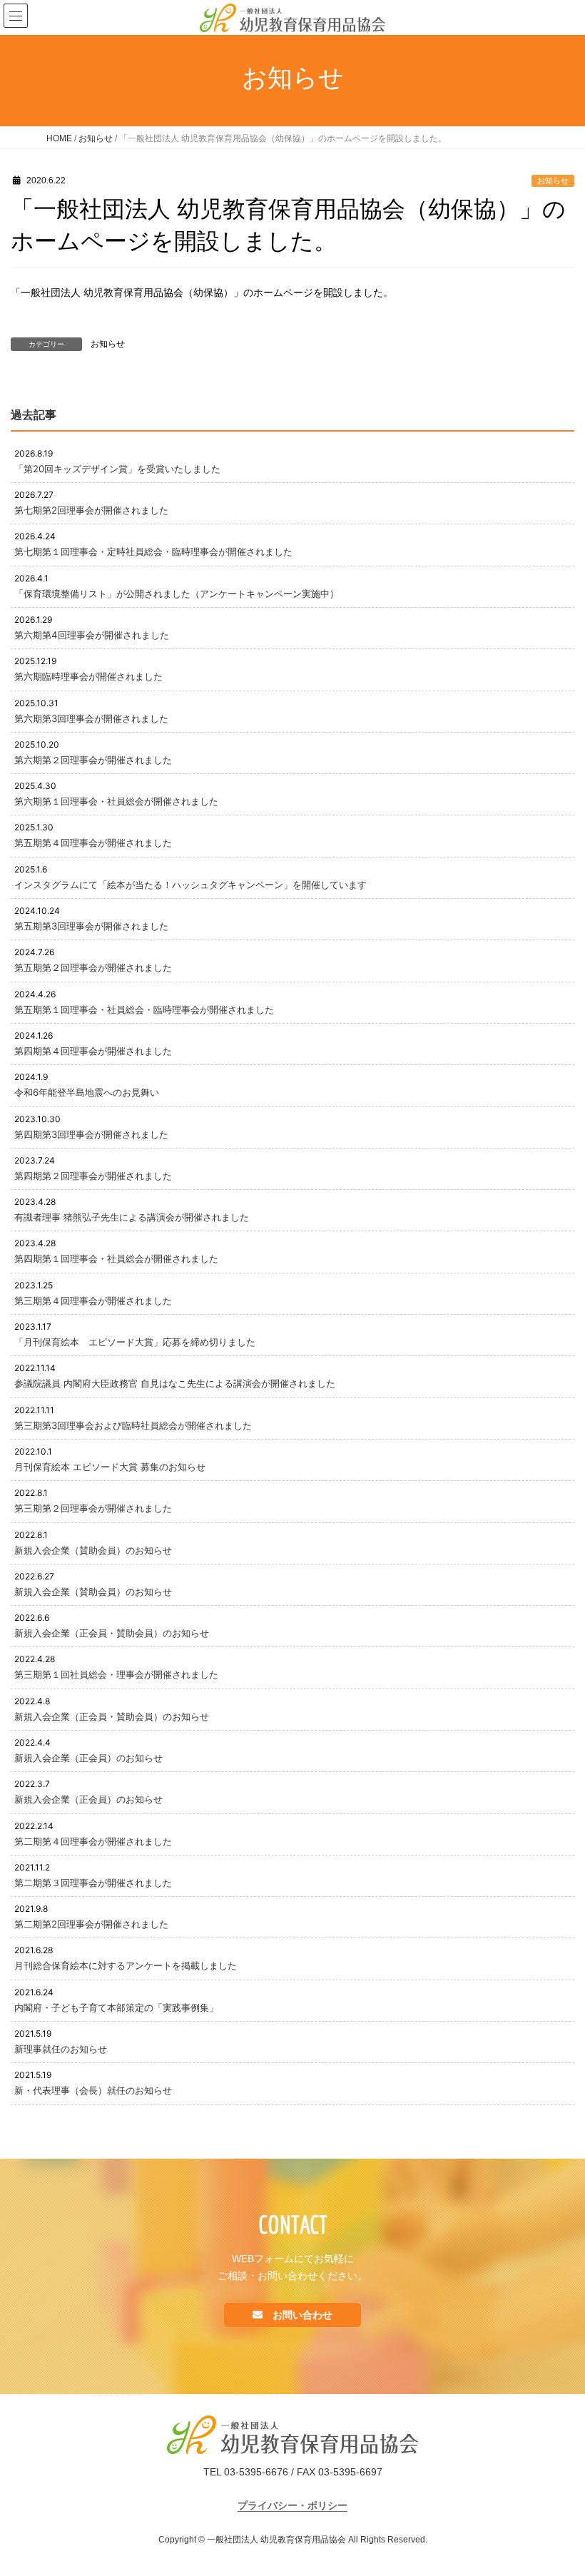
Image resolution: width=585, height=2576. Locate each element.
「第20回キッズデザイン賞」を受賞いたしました (117, 469)
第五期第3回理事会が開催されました (91, 926)
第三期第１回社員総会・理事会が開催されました (116, 1674)
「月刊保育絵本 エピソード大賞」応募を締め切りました (135, 1342)
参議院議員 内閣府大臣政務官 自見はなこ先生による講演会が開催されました (175, 1383)
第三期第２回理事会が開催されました (93, 1508)
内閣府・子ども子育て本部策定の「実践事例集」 (116, 2007)
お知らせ (96, 138)
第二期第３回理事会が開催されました (93, 1883)
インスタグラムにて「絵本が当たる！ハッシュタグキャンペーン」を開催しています (190, 885)
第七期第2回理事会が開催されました (91, 510)
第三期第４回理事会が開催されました (93, 1300)
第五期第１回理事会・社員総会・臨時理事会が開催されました (144, 1009)
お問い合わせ (301, 2315)
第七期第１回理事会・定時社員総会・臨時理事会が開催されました (153, 551)
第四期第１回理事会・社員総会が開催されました (116, 1258)
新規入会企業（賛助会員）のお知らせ (93, 1550)
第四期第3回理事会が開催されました (91, 1134)
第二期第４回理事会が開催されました (93, 1841)
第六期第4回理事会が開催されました (92, 635)
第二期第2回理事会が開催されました (91, 1924)
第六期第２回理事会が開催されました (93, 760)
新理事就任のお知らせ (61, 2049)
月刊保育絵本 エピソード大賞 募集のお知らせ (110, 1467)
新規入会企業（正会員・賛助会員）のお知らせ (112, 1633)
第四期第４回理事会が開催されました (93, 1051)
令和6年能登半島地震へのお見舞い (87, 1092)
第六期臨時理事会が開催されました (88, 676)
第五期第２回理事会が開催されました (93, 967)
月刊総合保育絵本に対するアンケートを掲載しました (126, 1965)
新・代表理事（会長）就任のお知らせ (93, 2090)
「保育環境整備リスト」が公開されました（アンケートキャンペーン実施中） (177, 594)
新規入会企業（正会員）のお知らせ (88, 1758)
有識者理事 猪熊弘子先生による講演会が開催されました (132, 1217)
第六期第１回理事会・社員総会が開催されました (116, 801)
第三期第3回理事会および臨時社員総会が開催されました (133, 1425)
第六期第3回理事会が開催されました (91, 718)
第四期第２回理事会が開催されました (93, 1176)
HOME (59, 138)
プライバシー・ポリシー (292, 2505)
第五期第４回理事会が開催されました (93, 842)
